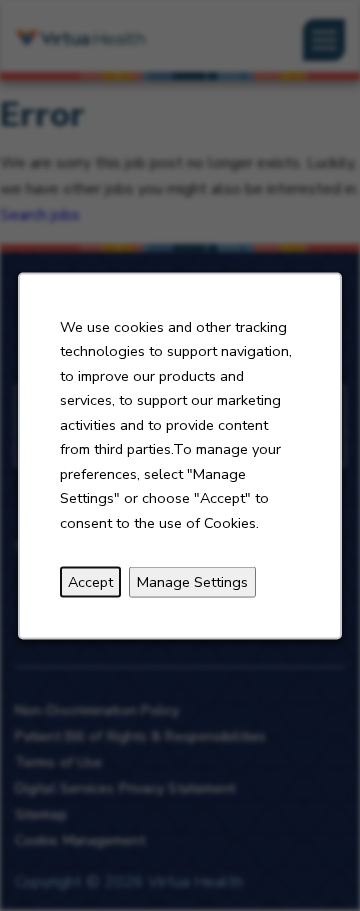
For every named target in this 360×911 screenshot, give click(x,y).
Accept (90, 581)
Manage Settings (192, 581)
